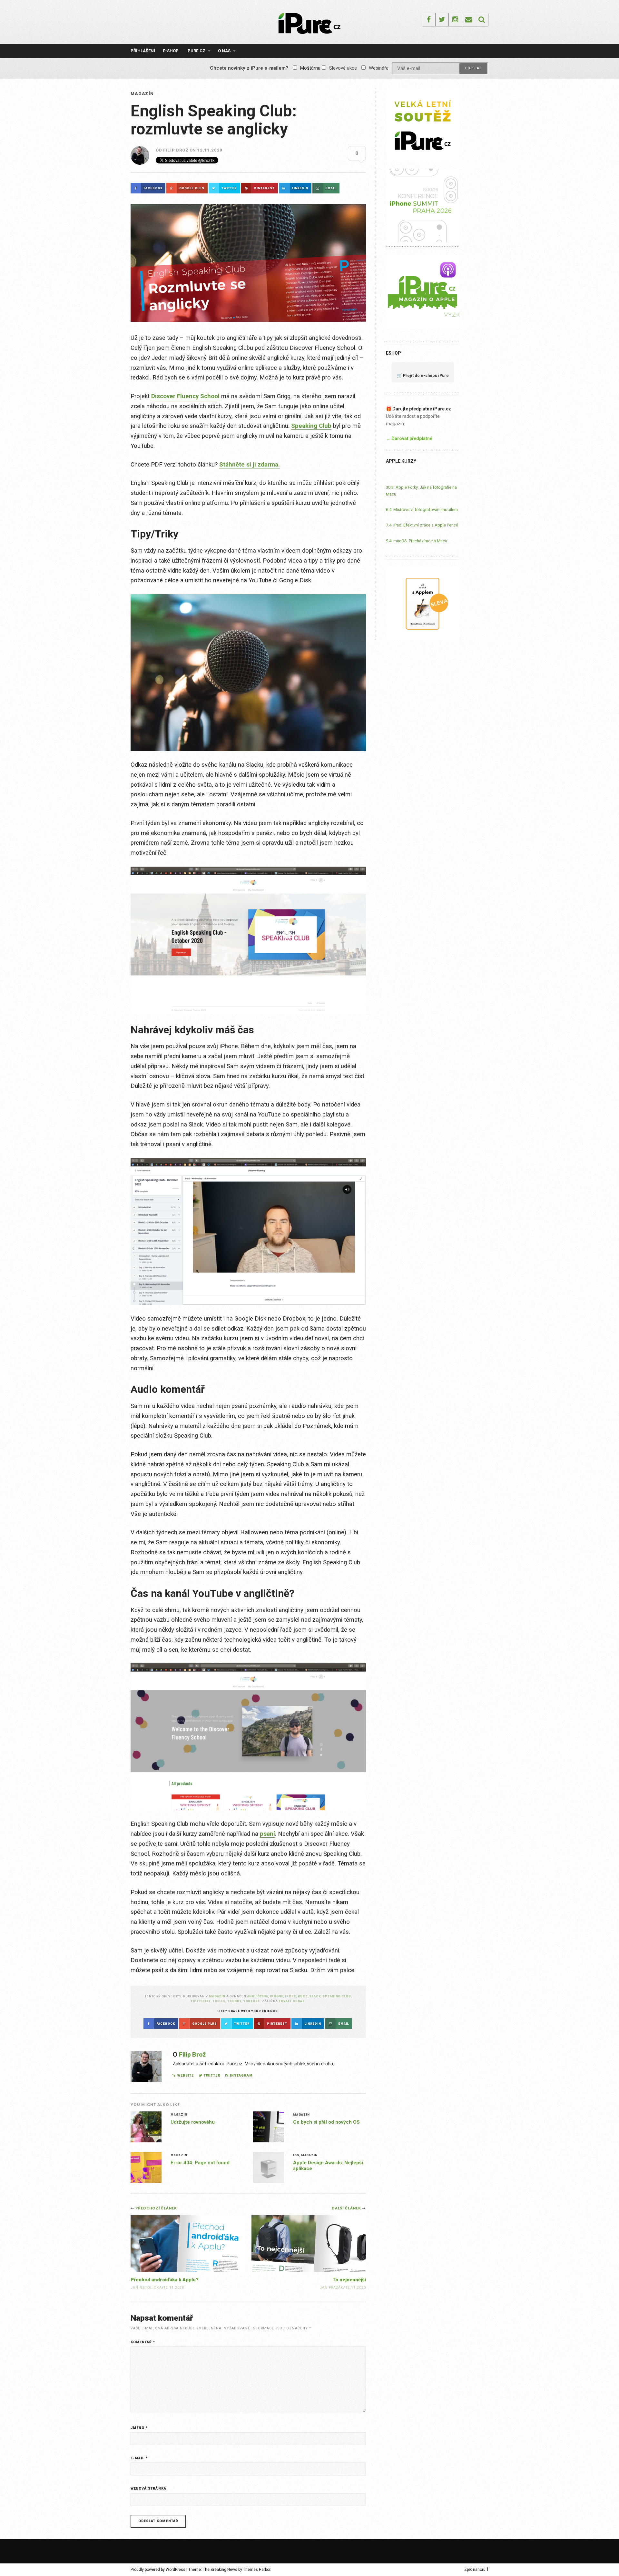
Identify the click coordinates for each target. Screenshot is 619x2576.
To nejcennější (349, 2280)
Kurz (303, 1996)
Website (186, 2075)
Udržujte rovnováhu (193, 2122)
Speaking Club (311, 426)
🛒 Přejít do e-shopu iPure (423, 375)
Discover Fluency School (185, 396)
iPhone (277, 1996)
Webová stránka (148, 2488)
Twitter (212, 2075)
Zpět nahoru (475, 2570)
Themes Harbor (257, 2570)
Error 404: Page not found (200, 2163)
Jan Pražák (332, 2288)
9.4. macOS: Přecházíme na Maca (417, 541)
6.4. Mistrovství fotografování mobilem (422, 510)
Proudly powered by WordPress (158, 2570)
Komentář (143, 2342)
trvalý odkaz (292, 2001)
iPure (291, 1996)
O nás (224, 51)
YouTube (252, 2001)
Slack (315, 1996)
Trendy (235, 2001)
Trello (219, 2001)
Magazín (142, 94)
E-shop (171, 51)
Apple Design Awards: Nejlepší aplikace (328, 2166)
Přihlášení (143, 51)
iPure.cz (196, 51)
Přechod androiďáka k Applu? (165, 2280)
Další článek (347, 2208)
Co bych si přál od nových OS (326, 2122)
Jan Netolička (146, 2288)
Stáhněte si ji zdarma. (250, 465)
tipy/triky (201, 2001)
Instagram (241, 2075)
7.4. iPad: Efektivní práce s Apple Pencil (422, 525)
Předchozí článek (156, 2208)
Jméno (139, 2428)
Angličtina (258, 1996)
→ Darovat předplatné (409, 438)
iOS (296, 2155)
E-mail (139, 2458)
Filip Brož (176, 150)
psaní (267, 1834)
